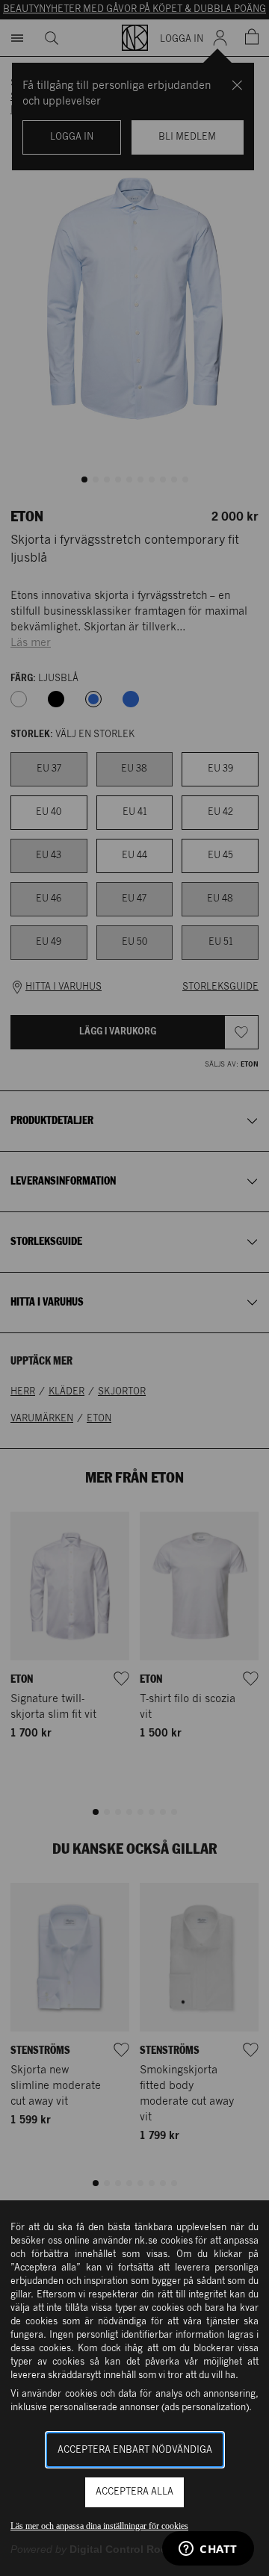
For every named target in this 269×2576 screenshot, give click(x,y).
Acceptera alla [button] (134, 2492)
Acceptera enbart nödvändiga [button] (135, 2450)
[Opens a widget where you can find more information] (208, 2550)
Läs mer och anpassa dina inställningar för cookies (99, 2526)
